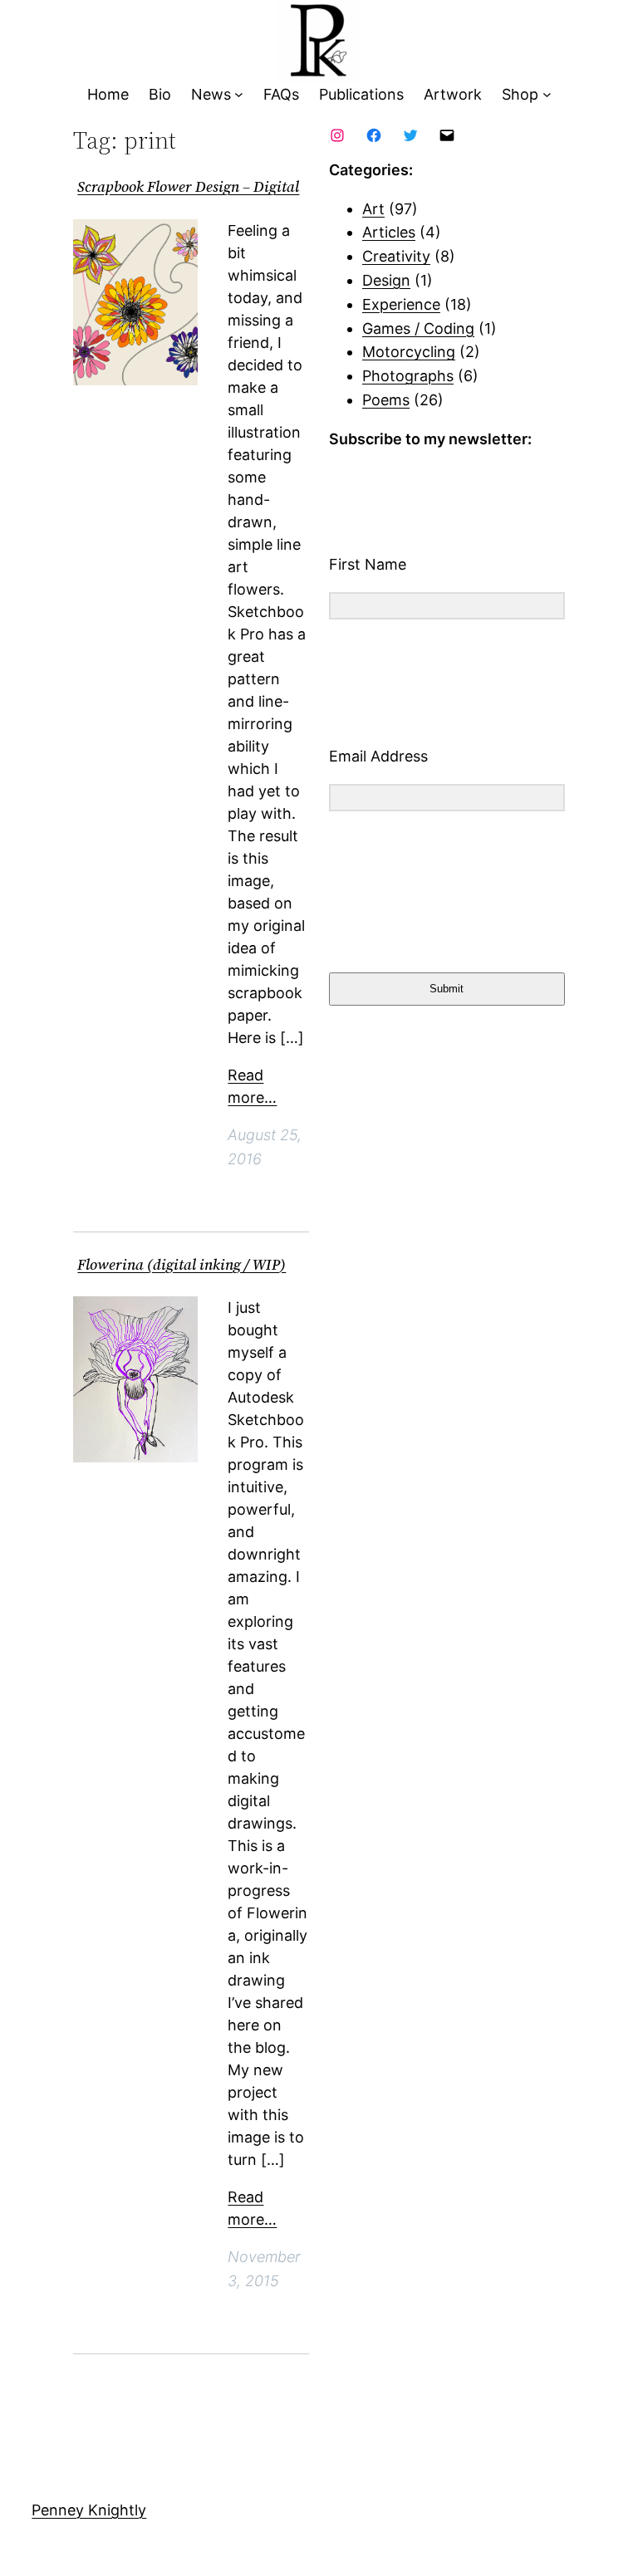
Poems (386, 400)
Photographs (408, 376)
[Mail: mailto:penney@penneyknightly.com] (447, 135)
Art (373, 209)
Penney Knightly (89, 2510)
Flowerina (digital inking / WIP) (182, 1265)
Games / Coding (418, 328)
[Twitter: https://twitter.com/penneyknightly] (410, 135)
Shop (520, 94)
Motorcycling (409, 352)
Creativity (396, 256)
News (211, 94)
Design (386, 280)
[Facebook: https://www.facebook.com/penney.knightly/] (374, 135)
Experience (401, 304)
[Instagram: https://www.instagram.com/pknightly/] (337, 135)
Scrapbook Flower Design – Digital (188, 187)
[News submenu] (239, 95)
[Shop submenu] (547, 95)
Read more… (252, 1086)
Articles (389, 232)
